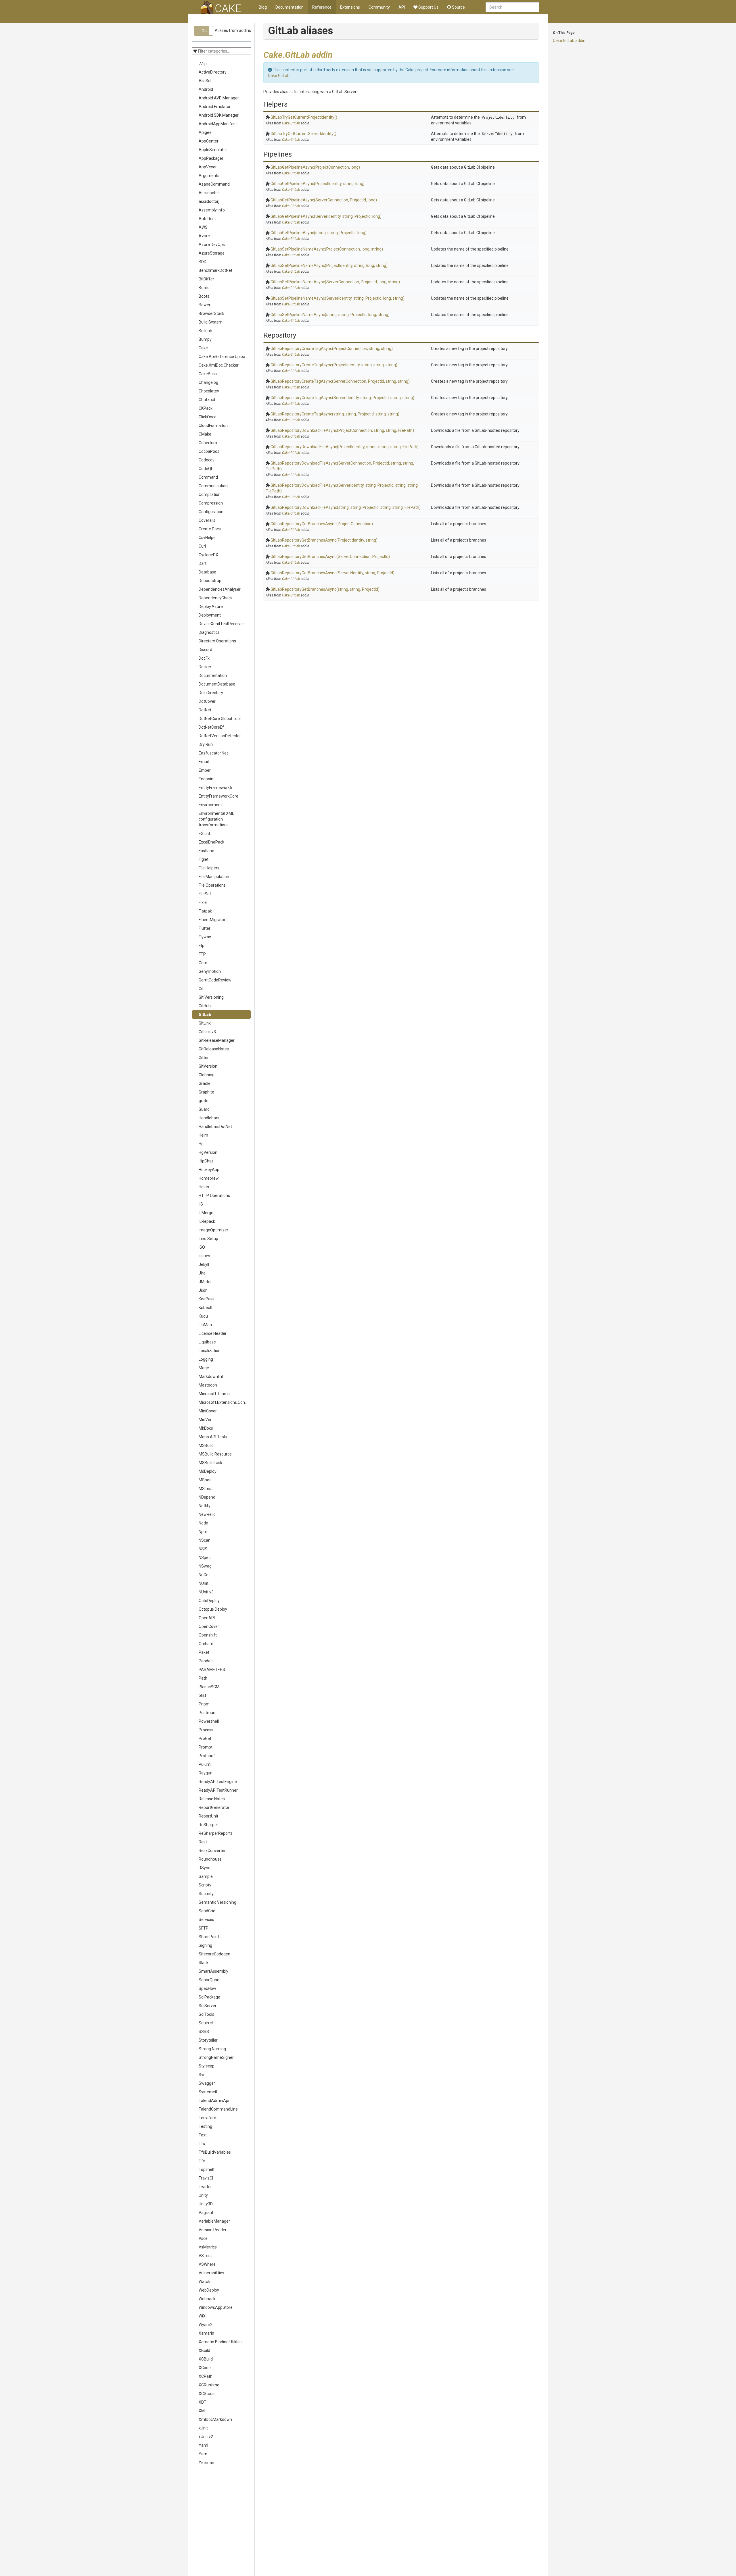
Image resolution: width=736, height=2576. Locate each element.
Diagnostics (209, 632)
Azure (204, 236)
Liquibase (207, 1342)
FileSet (205, 894)
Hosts (204, 1187)
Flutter (205, 928)
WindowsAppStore (216, 2307)
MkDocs (206, 1428)
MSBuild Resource (215, 1454)
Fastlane (206, 851)
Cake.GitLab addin (569, 41)
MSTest (206, 1489)
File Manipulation (214, 877)
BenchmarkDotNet (215, 270)
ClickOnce (208, 417)
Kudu (203, 1316)
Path (203, 1678)
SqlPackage (209, 1997)
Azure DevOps (212, 244)
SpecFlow (207, 1988)
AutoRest (207, 219)
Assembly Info (212, 210)
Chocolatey (209, 391)
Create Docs (210, 529)
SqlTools (206, 2014)
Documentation (290, 7)
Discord (205, 650)
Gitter (204, 1058)
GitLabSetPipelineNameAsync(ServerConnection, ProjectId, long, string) (335, 282)
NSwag (205, 1566)
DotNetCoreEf (211, 727)
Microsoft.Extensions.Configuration (225, 1402)
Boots (204, 296)
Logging (206, 1359)
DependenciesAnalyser (220, 589)
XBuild (204, 2350)
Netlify (205, 1506)
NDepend (207, 1497)
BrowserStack (211, 313)
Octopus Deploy (213, 1609)
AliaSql (205, 81)
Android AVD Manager (219, 98)
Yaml (203, 2445)
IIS (201, 1204)
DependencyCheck (216, 598)
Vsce (203, 2238)
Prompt (206, 1747)
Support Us (428, 7)
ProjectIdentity (498, 117)
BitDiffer (206, 279)
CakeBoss (208, 374)
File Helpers (209, 868)
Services (206, 1920)
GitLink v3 (207, 1032)
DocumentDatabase (217, 684)
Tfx (202, 2161)
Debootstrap (210, 581)
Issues (204, 1256)
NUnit (204, 1583)
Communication (213, 486)
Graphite (206, 1092)
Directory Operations (217, 641)
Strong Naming (212, 2049)
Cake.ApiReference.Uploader (225, 357)
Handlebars (209, 1118)
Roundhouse (210, 1859)
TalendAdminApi (214, 2101)
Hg (201, 1144)
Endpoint (207, 779)
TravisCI (206, 2178)
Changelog (208, 382)
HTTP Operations (214, 1195)
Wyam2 (206, 2325)
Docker (205, 667)
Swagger (207, 2083)
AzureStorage (212, 253)
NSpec (205, 1557)
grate (204, 1101)
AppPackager (211, 158)
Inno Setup (208, 1239)
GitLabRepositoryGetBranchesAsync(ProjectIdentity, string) (324, 540)
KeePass (207, 1299)
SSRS (204, 2032)
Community (379, 7)
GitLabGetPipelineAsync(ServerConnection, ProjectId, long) (324, 200)
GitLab (205, 1014)
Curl (202, 546)
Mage (204, 1368)
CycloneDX (208, 555)
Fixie (203, 902)
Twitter (205, 2187)
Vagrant (206, 2213)
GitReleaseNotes (214, 1049)
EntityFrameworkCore (218, 796)
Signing (205, 1945)
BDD (203, 262)
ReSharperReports (216, 1833)
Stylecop (207, 2066)
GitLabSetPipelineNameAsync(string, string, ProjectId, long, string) (330, 315)
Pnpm (204, 1704)
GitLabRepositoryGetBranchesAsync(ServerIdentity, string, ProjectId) (332, 573)
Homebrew (209, 1178)
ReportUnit (208, 1816)
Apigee (205, 132)
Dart (203, 563)
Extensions (350, 7)
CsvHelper (208, 538)
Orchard (206, 1644)
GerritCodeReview (215, 980)
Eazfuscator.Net (213, 753)
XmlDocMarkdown (215, 2419)
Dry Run (206, 744)
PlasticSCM (209, 1687)
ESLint (204, 833)
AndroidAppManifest (218, 124)
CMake (205, 434)
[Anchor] (337, 54)
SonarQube (209, 1980)
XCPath (206, 2376)
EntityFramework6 (215, 788)
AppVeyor (208, 167)
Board (204, 288)
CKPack (206, 408)
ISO (202, 1247)
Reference (322, 7)
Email (204, 762)
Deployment (210, 615)
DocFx (204, 658)
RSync (204, 1868)
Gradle (205, 1083)
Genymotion (210, 971)
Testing (205, 2126)
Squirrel (206, 2023)
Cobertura (208, 443)
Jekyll (204, 1264)
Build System (211, 322)
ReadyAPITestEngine (218, 1782)
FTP (202, 954)
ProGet (205, 1738)
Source (458, 7)
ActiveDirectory (213, 72)
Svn (202, 2075)
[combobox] (512, 7)
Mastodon (208, 1385)
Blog (263, 7)
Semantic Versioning (217, 1902)
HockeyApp (209, 1170)
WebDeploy (209, 2290)
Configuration (211, 512)
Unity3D (206, 2204)
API (402, 7)
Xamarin (206, 2333)
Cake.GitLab (279, 76)
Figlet (204, 859)
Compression (211, 503)
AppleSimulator (213, 150)
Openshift (208, 1635)
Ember (205, 770)
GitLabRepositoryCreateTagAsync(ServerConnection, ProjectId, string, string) (340, 381)
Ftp (202, 946)
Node (203, 1523)
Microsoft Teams (214, 1394)
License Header (213, 1333)
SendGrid (207, 1911)
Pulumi (205, 1764)
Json (203, 1290)
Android (206, 89)
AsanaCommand (214, 184)
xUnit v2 (206, 2437)
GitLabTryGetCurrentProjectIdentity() (304, 117)
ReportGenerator (214, 1807)
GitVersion (208, 1066)
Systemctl (208, 2092)
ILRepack (207, 1221)
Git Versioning (211, 997)
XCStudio (207, 2394)
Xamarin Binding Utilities (221, 2342)
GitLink (205, 1023)
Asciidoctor (209, 193)
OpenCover (209, 1626)
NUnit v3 (206, 1592)
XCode (205, 2368)
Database (207, 572)
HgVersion (208, 1152)
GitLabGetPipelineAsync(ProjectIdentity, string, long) (318, 184)
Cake (203, 348)
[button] (204, 31)
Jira (202, 1273)
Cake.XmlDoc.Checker (219, 365)
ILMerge (206, 1213)
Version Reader (213, 2230)
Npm (203, 1532)
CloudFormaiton (213, 426)
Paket (204, 1652)
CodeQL (206, 469)
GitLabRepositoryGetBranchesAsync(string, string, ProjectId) (325, 589)
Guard (204, 1109)
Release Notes (212, 1799)
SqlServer (208, 2006)
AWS (203, 227)
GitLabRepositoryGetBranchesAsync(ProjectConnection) (322, 524)
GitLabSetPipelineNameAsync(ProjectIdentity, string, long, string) (329, 265)
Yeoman (206, 2463)
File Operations (212, 885)
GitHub (205, 1006)
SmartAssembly (213, 1971)
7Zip (203, 63)
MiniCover (208, 1411)
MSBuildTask (210, 1463)
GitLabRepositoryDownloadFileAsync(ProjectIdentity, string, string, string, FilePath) (345, 447)
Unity (203, 2195)
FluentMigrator (212, 920)
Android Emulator (215, 107)
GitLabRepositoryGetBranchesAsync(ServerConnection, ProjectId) (330, 557)
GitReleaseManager (217, 1040)
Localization (210, 1351)
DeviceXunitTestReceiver (221, 624)
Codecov (207, 460)
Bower (205, 305)
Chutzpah (208, 400)
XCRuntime (209, 2385)
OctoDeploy (209, 1601)
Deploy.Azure (211, 607)
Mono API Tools (213, 1437)
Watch (204, 2282)
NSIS (203, 1549)
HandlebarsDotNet (215, 1127)
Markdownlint (211, 1376)
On (204, 31)
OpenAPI (207, 1618)
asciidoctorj (209, 201)
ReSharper (208, 1825)
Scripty (205, 1885)
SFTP (204, 1928)
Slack (204, 1963)
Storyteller (208, 2040)
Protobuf (207, 1756)
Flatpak (205, 911)
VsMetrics (208, 2247)
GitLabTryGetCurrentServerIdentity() (303, 134)
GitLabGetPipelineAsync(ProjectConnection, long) (315, 167)
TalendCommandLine (218, 2109)
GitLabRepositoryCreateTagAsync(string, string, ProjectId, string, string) (335, 414)
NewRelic (207, 1514)
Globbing (207, 1075)
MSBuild (206, 1445)
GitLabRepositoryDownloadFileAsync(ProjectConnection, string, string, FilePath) (342, 430)
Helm (203, 1135)
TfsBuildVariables (215, 2152)
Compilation (210, 494)
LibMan (205, 1325)
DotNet (205, 710)
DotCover (207, 701)
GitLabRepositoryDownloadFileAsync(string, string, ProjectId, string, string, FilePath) (346, 507)
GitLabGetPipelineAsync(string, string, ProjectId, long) (319, 233)
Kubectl (205, 1308)
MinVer (205, 1420)
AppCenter (209, 141)
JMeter (205, 1282)
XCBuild (206, 2359)
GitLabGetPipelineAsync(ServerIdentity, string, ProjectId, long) (326, 216)
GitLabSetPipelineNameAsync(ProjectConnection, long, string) (327, 249)
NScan (205, 1540)
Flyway (205, 937)
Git (201, 989)
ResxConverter (212, 1851)
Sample (206, 1876)
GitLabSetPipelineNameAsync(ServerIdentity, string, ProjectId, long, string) (338, 298)
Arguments (209, 176)
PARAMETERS (212, 1670)
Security (206, 1894)
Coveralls (207, 520)
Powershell (209, 1721)
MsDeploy (208, 1471)
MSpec (205, 1480)
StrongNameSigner (216, 2057)
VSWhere (207, 2264)
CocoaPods (209, 451)
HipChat (206, 1161)
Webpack (207, 2299)
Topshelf (207, 2169)
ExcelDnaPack (211, 842)
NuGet (204, 1575)
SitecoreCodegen (214, 1954)
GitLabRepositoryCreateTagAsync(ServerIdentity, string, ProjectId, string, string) (342, 398)
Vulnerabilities (211, 2273)
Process (206, 1730)
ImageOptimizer (213, 1230)
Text (203, 2135)
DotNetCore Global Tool (220, 719)
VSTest (205, 2256)
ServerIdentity (497, 134)
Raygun (206, 1773)
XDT (203, 2402)
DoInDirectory (211, 693)
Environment (210, 805)
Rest (203, 1842)
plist (202, 1695)
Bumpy (205, 339)
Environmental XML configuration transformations (216, 819)
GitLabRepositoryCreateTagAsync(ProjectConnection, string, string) (332, 349)
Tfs (202, 2144)
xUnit (203, 2428)
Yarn (203, 2454)
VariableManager (214, 2221)
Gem (203, 963)
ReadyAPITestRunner (218, 1790)
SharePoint (209, 1937)
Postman (207, 1713)
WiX (202, 2316)
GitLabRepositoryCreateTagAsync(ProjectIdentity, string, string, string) (334, 365)
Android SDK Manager (219, 115)
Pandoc (206, 1661)
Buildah (205, 331)
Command (208, 477)
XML (203, 2411)
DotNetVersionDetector (220, 736)
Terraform (208, 2118)
